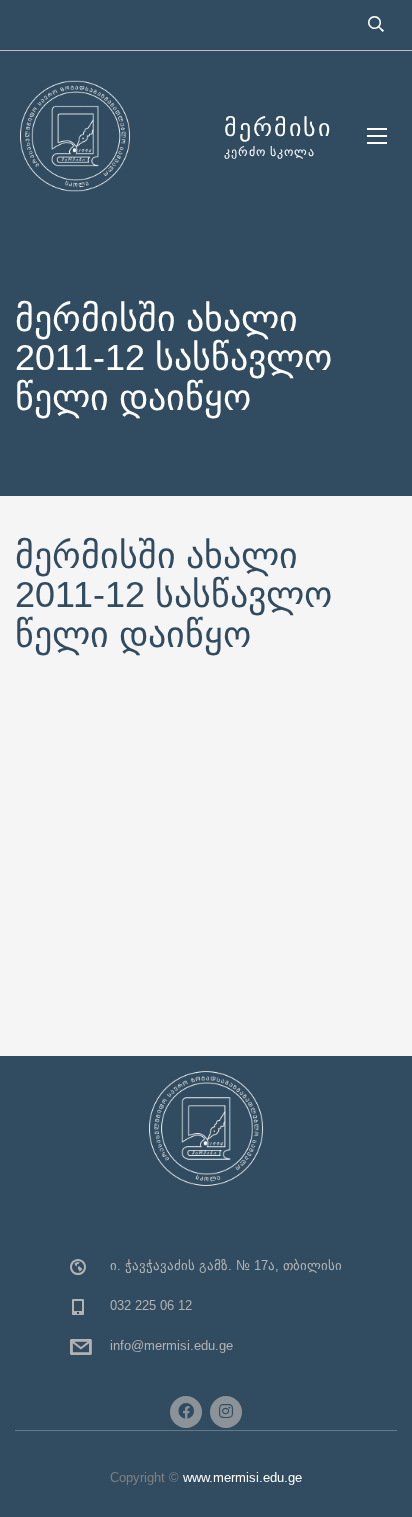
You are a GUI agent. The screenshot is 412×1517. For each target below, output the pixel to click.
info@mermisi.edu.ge (171, 1345)
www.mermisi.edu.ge (242, 1477)
